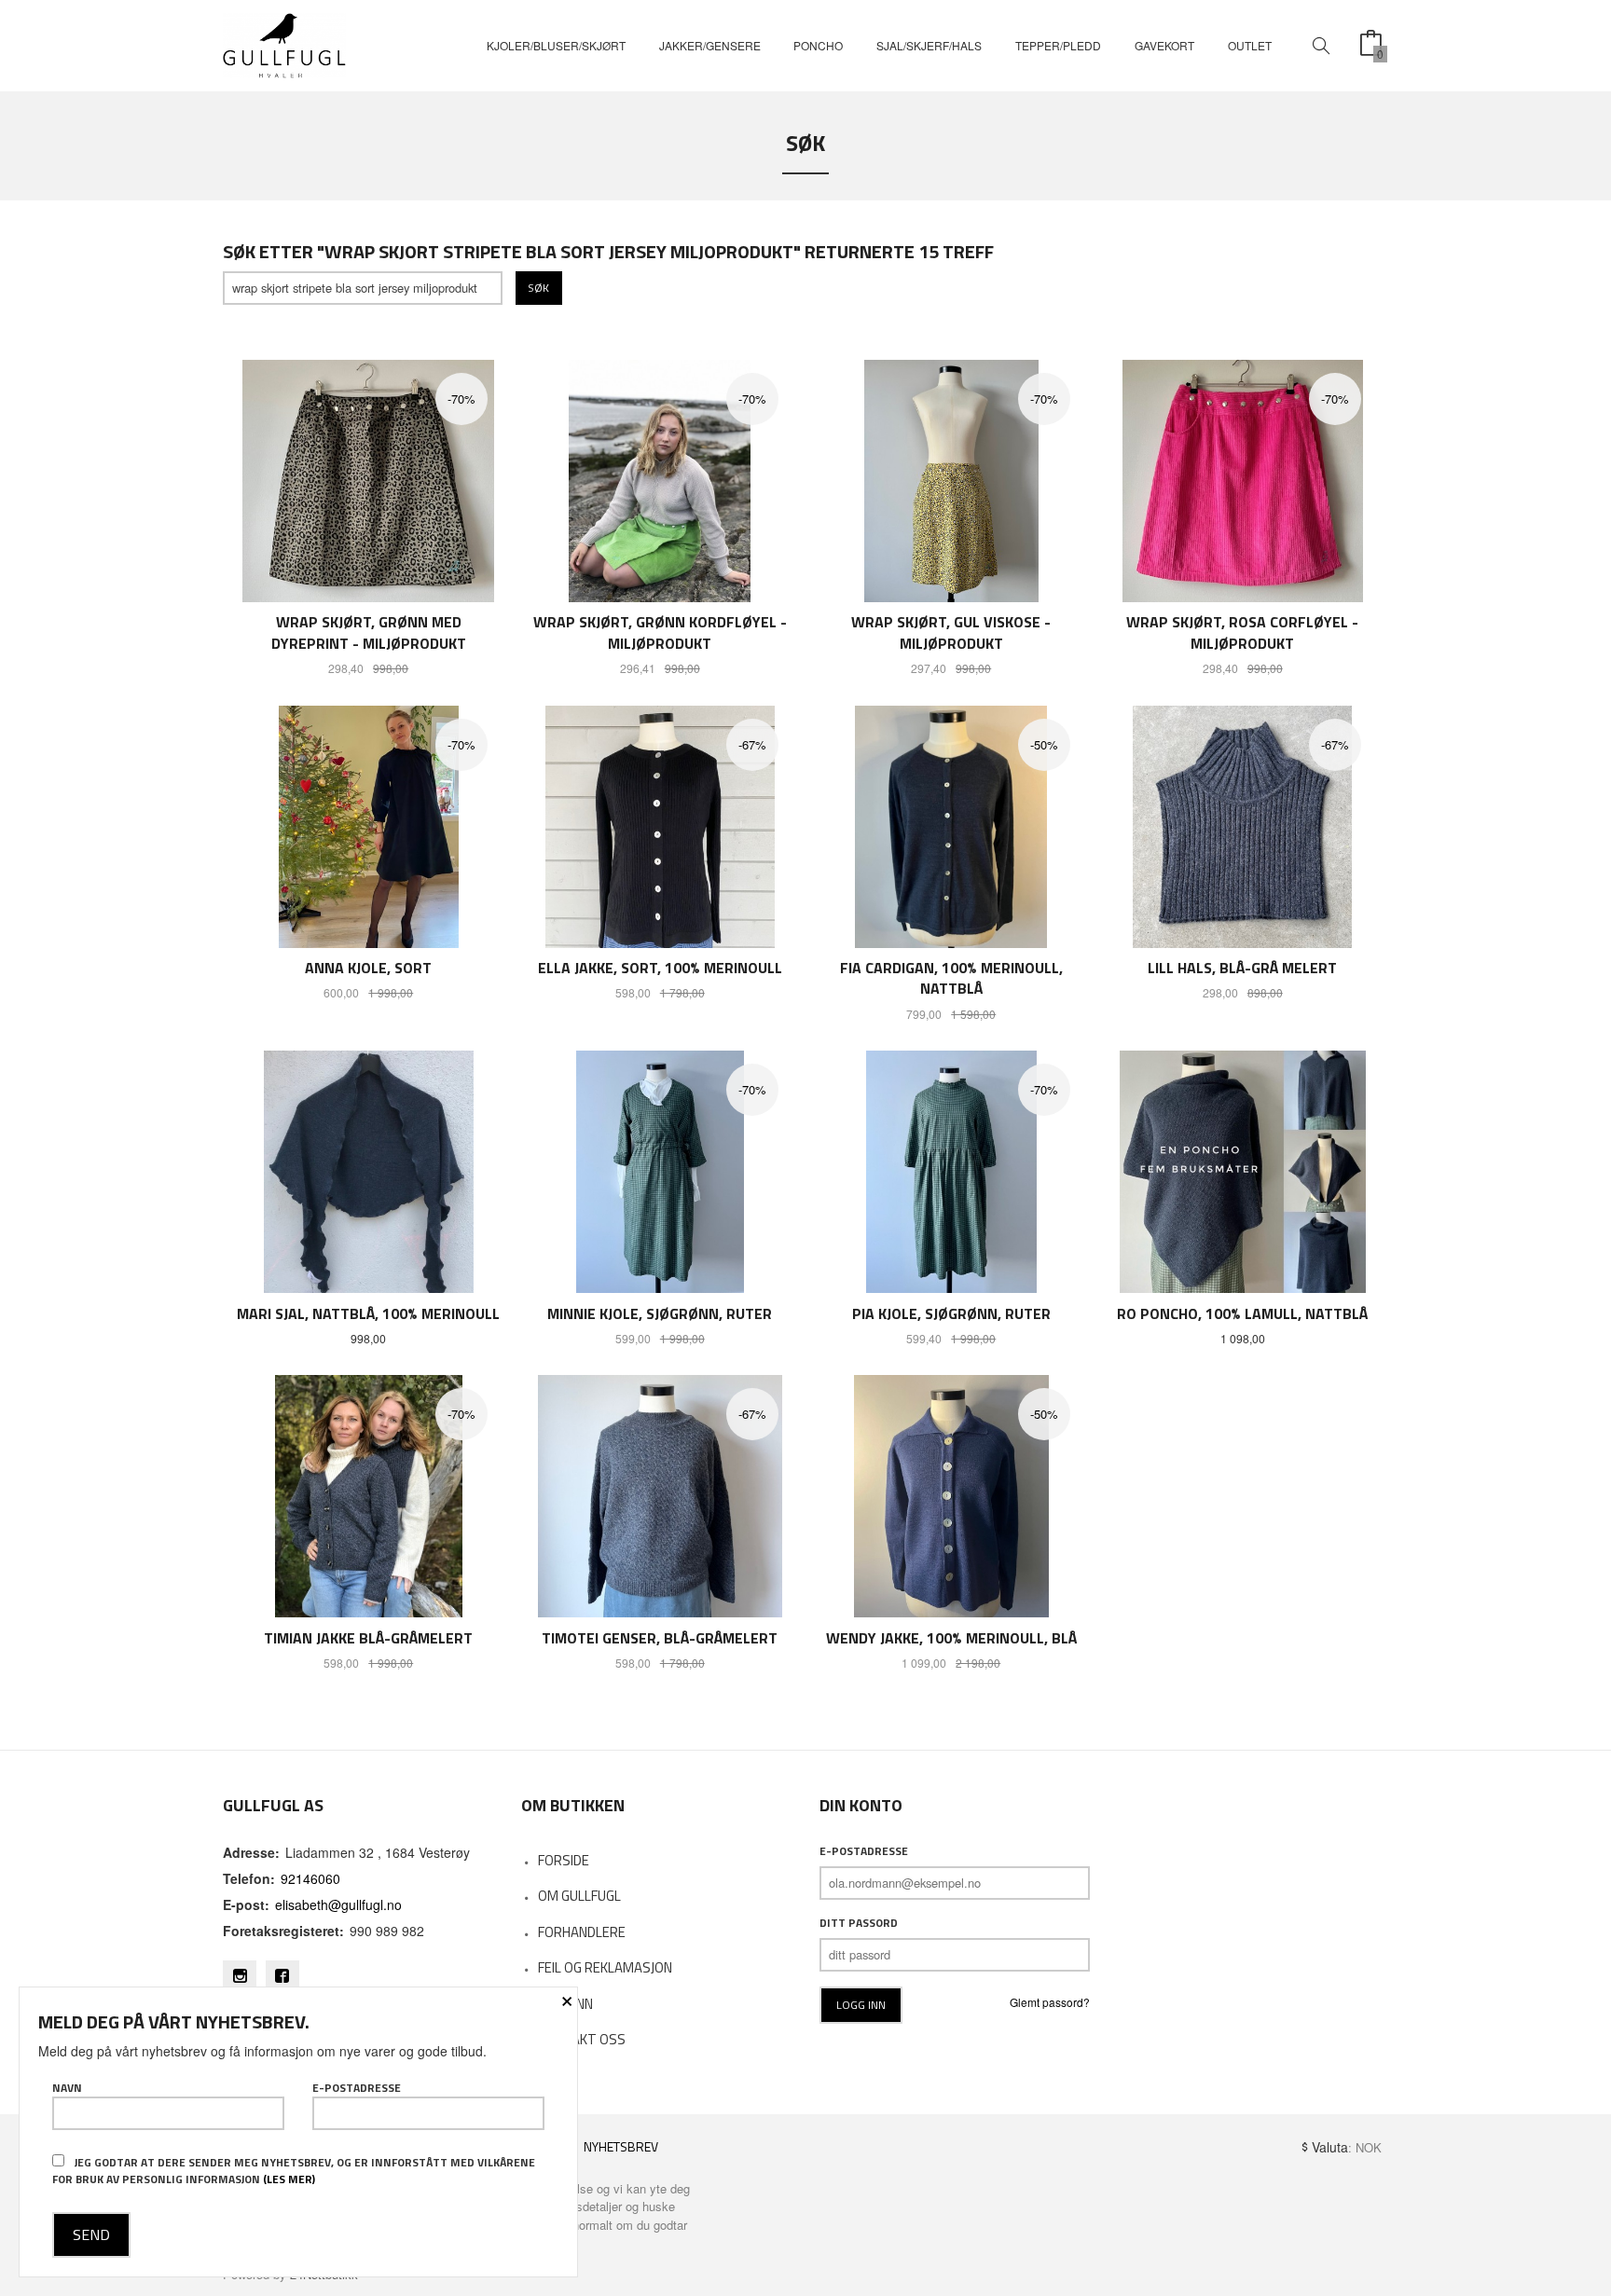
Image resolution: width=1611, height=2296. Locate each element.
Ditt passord (859, 1923)
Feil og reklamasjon (605, 1967)
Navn (67, 2088)
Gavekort (1164, 45)
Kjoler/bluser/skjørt (556, 45)
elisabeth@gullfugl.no (338, 1904)
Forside (564, 1860)
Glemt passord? (1050, 2002)
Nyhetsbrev (621, 2146)
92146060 (310, 1878)
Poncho (818, 45)
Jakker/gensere (710, 45)
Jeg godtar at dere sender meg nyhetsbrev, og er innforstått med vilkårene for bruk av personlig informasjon (294, 2171)
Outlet (1250, 45)
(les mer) (289, 2179)
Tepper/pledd (1058, 45)
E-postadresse (864, 1851)
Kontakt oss (582, 2039)
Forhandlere (582, 1932)
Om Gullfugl (579, 1896)
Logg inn (565, 2004)
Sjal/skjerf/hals (929, 45)
